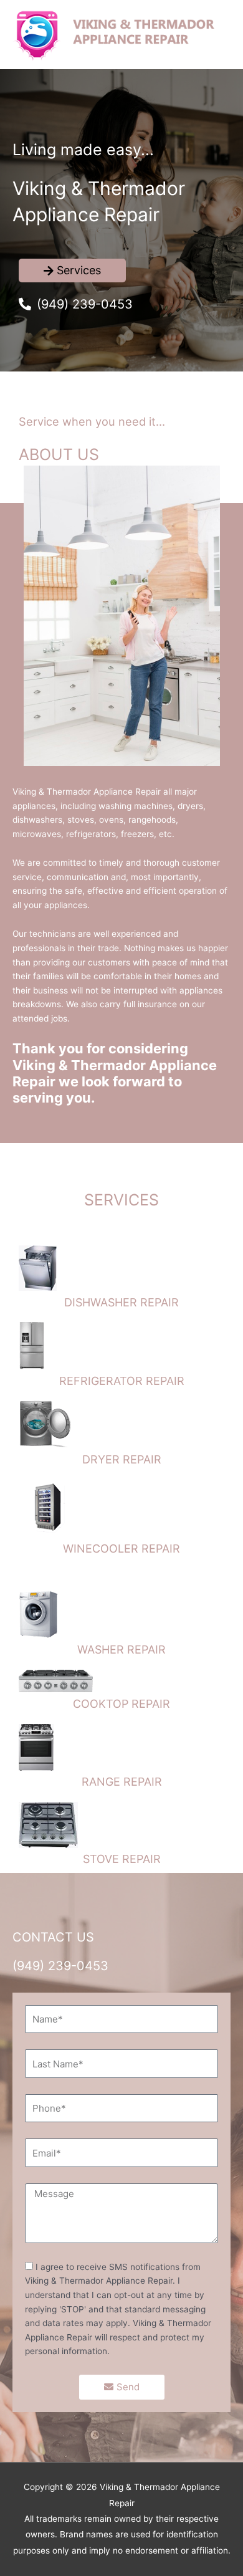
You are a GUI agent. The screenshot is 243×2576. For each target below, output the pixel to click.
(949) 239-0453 (60, 1966)
